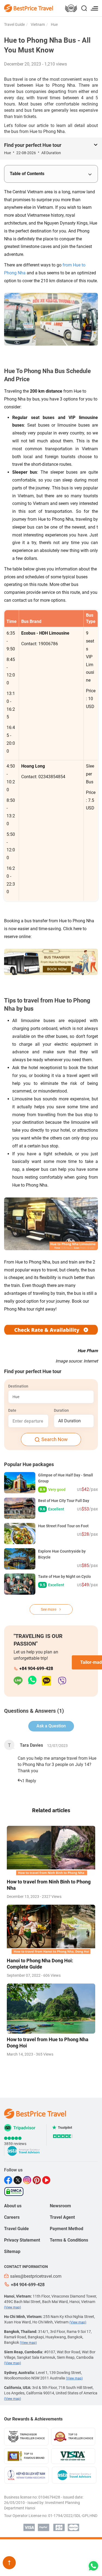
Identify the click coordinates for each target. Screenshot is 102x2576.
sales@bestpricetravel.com (36, 2276)
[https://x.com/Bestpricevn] (18, 2180)
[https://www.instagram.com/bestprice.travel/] (28, 2180)
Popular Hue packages (29, 1464)
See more (49, 1609)
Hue (54, 24)
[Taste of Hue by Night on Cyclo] (20, 1584)
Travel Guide (14, 24)
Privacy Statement (22, 2240)
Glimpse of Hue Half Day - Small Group (66, 1478)
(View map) (13, 2307)
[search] (84, 9)
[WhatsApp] (35, 1681)
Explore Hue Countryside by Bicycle (62, 1554)
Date (12, 1410)
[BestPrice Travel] (29, 8)
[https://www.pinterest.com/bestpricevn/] (37, 2180)
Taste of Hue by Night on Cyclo (64, 1576)
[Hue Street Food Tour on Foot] (20, 1534)
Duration (61, 1410)
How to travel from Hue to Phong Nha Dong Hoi (48, 2043)
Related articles (51, 1810)
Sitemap (12, 2251)
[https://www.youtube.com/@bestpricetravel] (47, 2180)
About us (13, 2206)
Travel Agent (62, 2217)
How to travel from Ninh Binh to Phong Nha (49, 1885)
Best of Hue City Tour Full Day (64, 1501)
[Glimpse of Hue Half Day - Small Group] (20, 1483)
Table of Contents (27, 174)
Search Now (55, 1439)
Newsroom (60, 2206)
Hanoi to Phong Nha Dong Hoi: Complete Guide (40, 1964)
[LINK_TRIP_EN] (71, 9)
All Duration (69, 1421)
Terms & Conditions (69, 2240)
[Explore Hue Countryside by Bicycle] (20, 1559)
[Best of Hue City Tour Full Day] (20, 1508)
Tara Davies (31, 1745)
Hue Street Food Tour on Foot (63, 1526)
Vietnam (37, 24)
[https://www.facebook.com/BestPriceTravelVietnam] (9, 2180)
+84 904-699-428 (36, 1669)
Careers (12, 2217)
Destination (18, 1386)
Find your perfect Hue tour (33, 145)
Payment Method (67, 2229)
